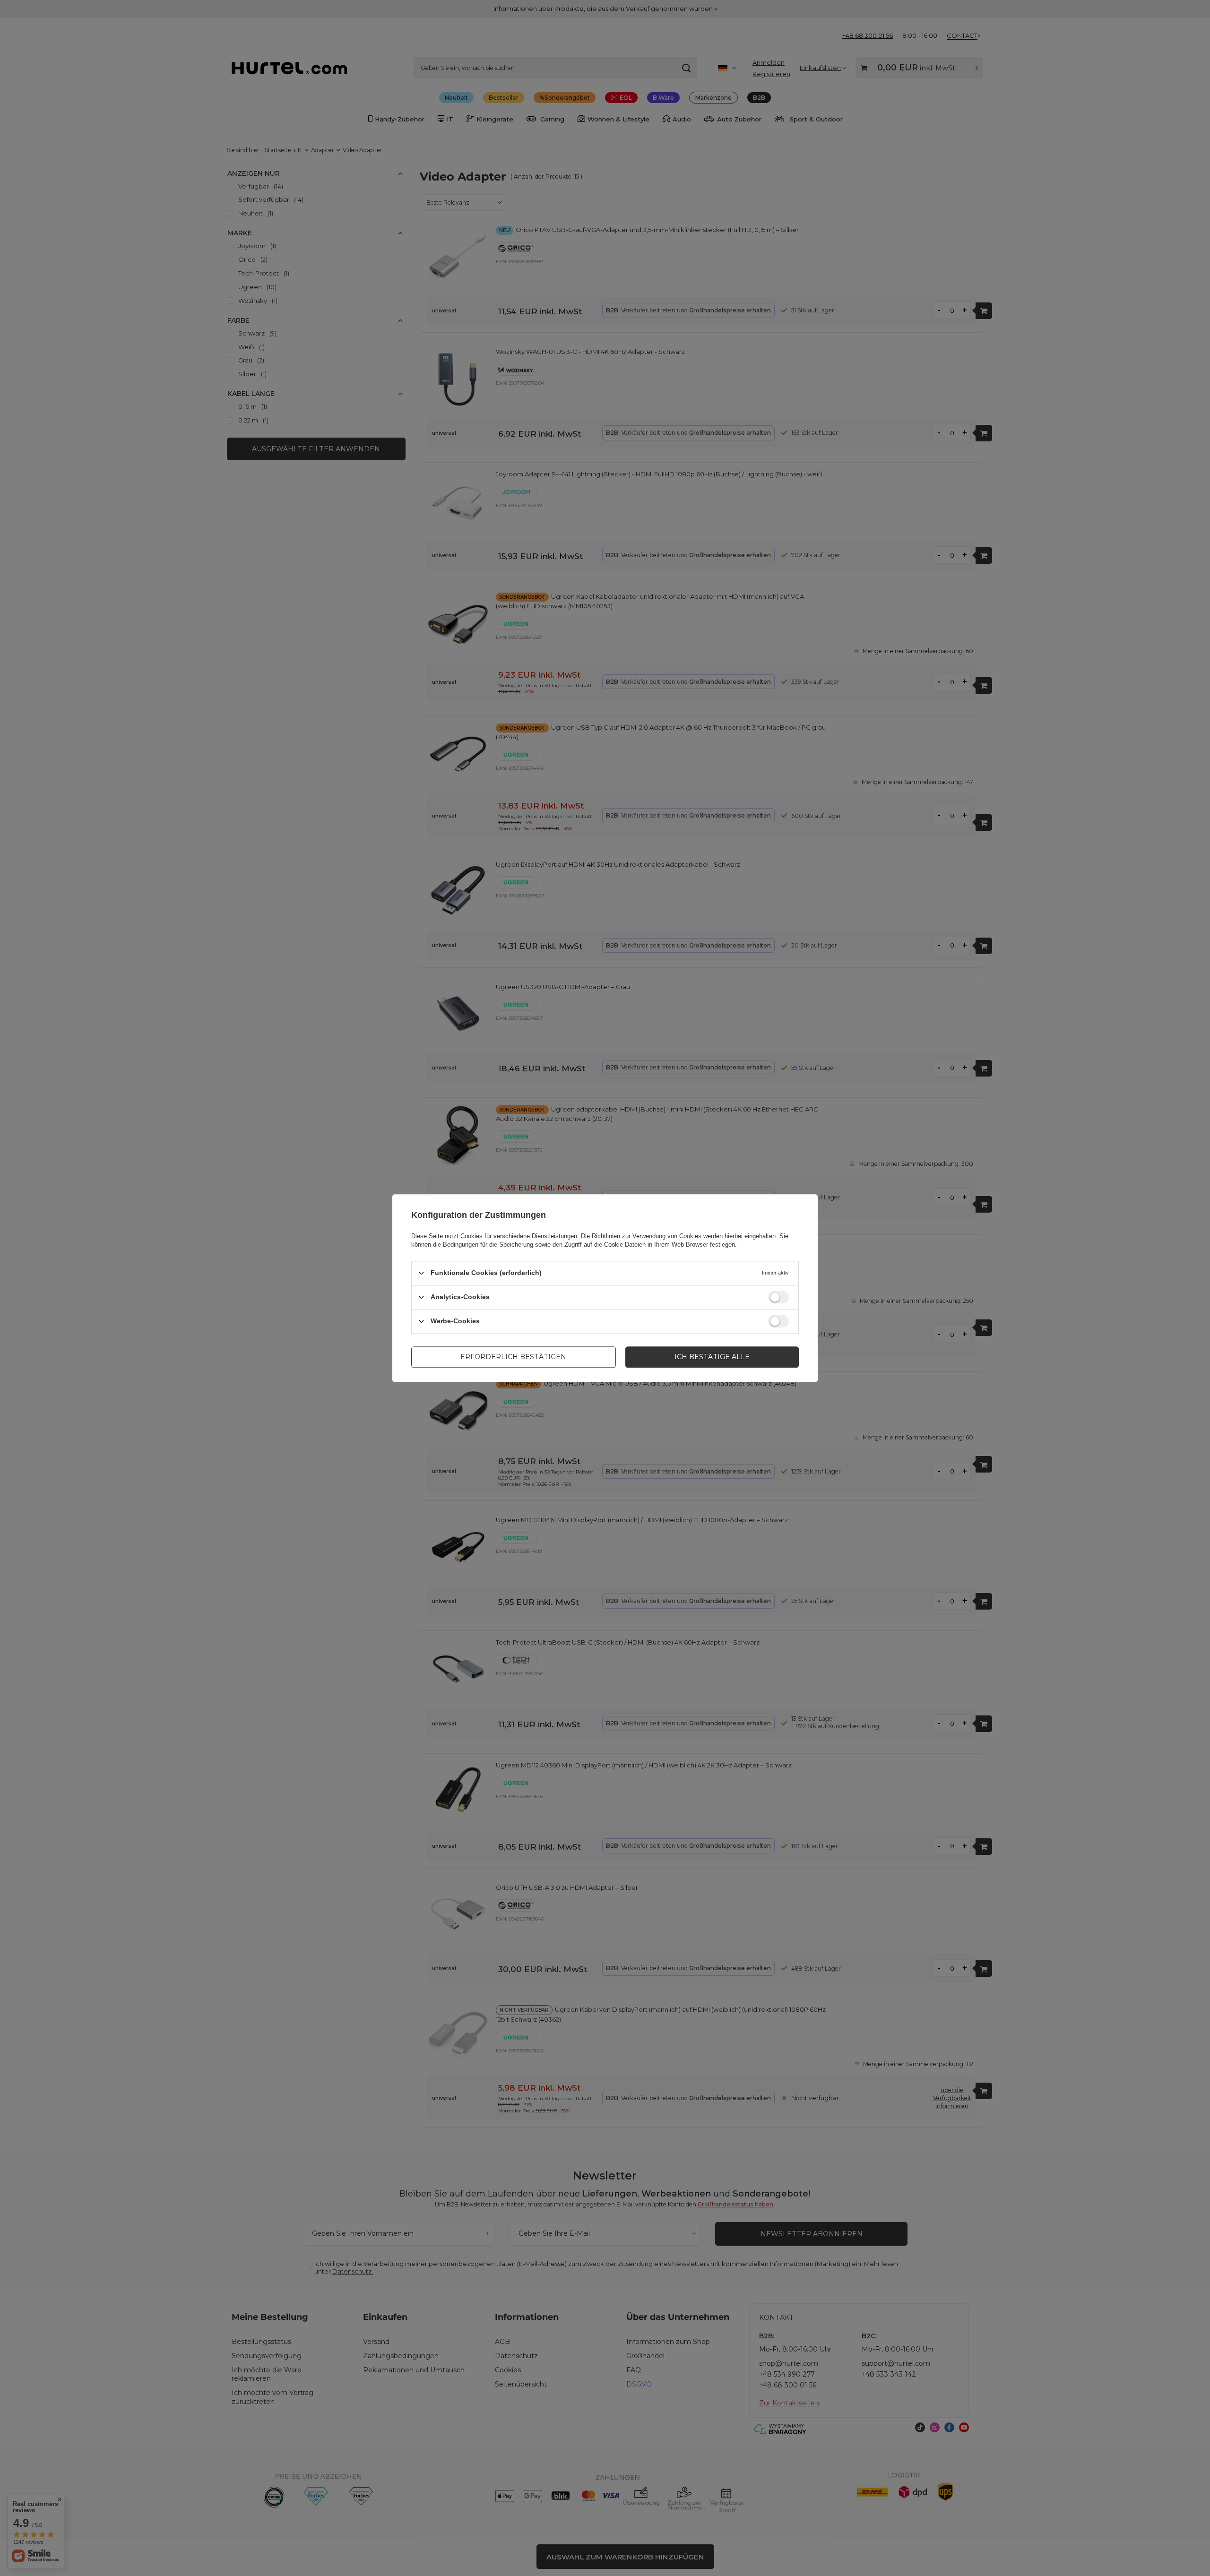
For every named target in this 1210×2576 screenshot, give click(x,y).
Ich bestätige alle (712, 1357)
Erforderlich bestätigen (513, 1357)
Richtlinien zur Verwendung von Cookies (647, 1236)
